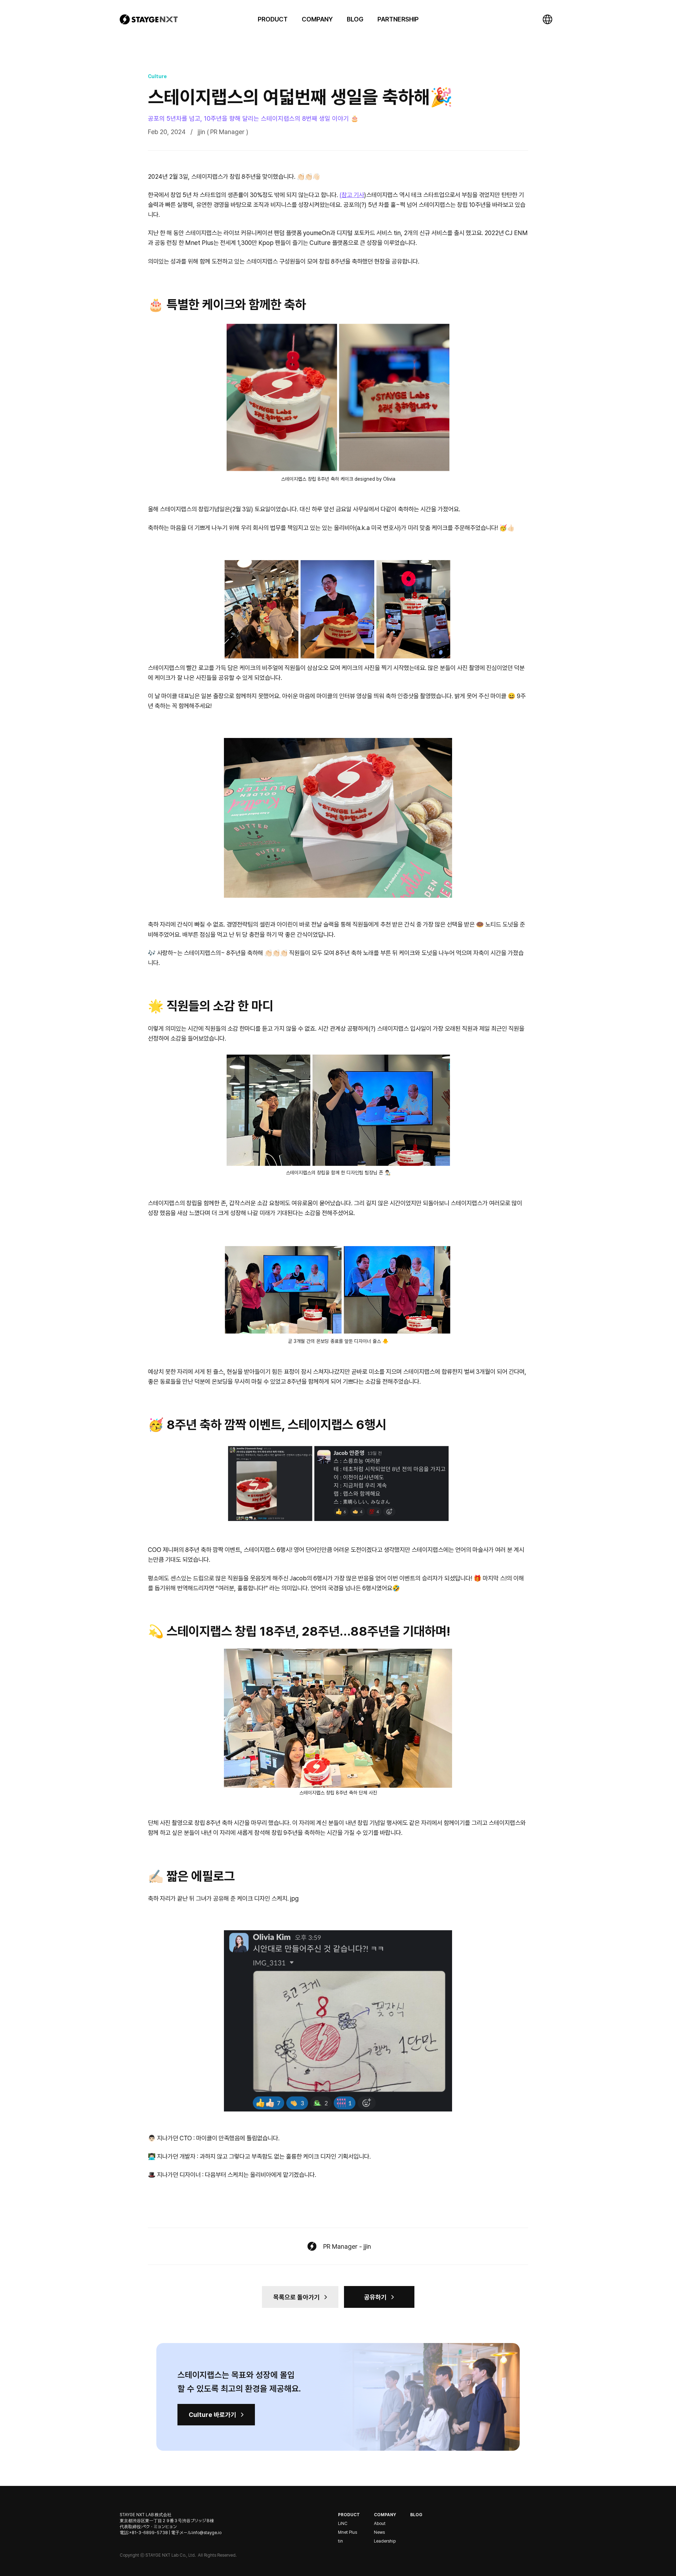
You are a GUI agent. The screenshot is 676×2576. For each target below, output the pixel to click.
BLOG (355, 19)
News (379, 2532)
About (380, 2524)
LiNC (343, 2524)
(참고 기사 (352, 195)
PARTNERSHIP (398, 19)
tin (340, 2541)
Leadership (385, 2541)
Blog (416, 2515)
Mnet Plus (348, 2532)
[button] (273, 19)
